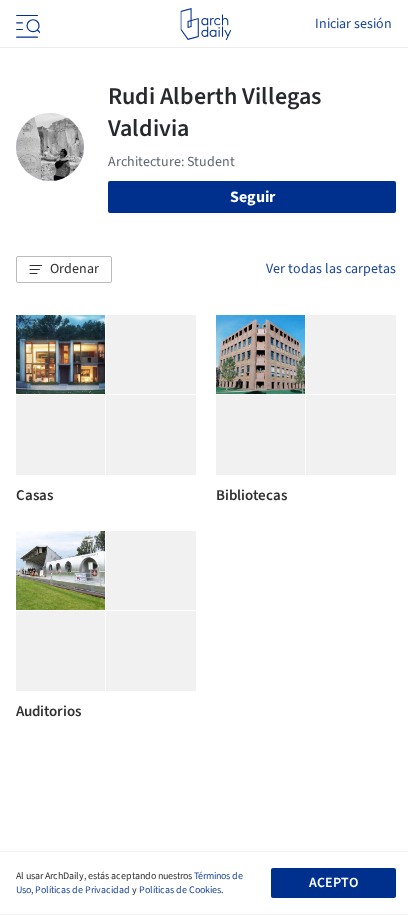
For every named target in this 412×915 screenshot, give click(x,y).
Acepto (333, 883)
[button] (64, 270)
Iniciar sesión (353, 24)
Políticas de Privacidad (82, 890)
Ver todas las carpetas (331, 269)
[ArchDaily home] (205, 24)
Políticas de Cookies (180, 890)
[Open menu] (26, 24)
